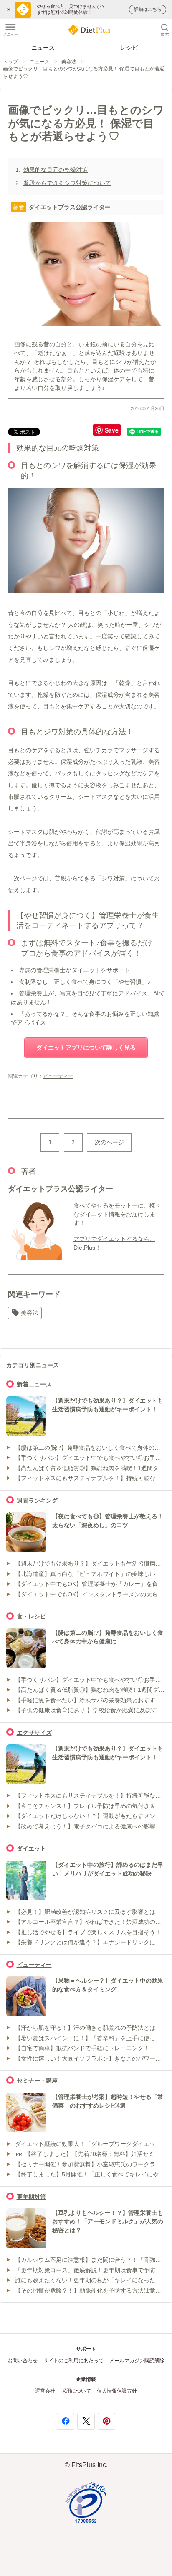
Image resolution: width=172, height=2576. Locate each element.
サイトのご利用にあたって (73, 2361)
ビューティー (58, 1076)
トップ (10, 62)
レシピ (129, 48)
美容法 (69, 62)
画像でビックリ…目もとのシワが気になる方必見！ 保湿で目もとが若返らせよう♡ (84, 72)
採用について (76, 2391)
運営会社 (45, 2391)
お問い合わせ (23, 2361)
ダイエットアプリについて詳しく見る (86, 1048)
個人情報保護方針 (117, 2391)
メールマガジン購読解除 (137, 2361)
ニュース (43, 48)
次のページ (109, 1142)
